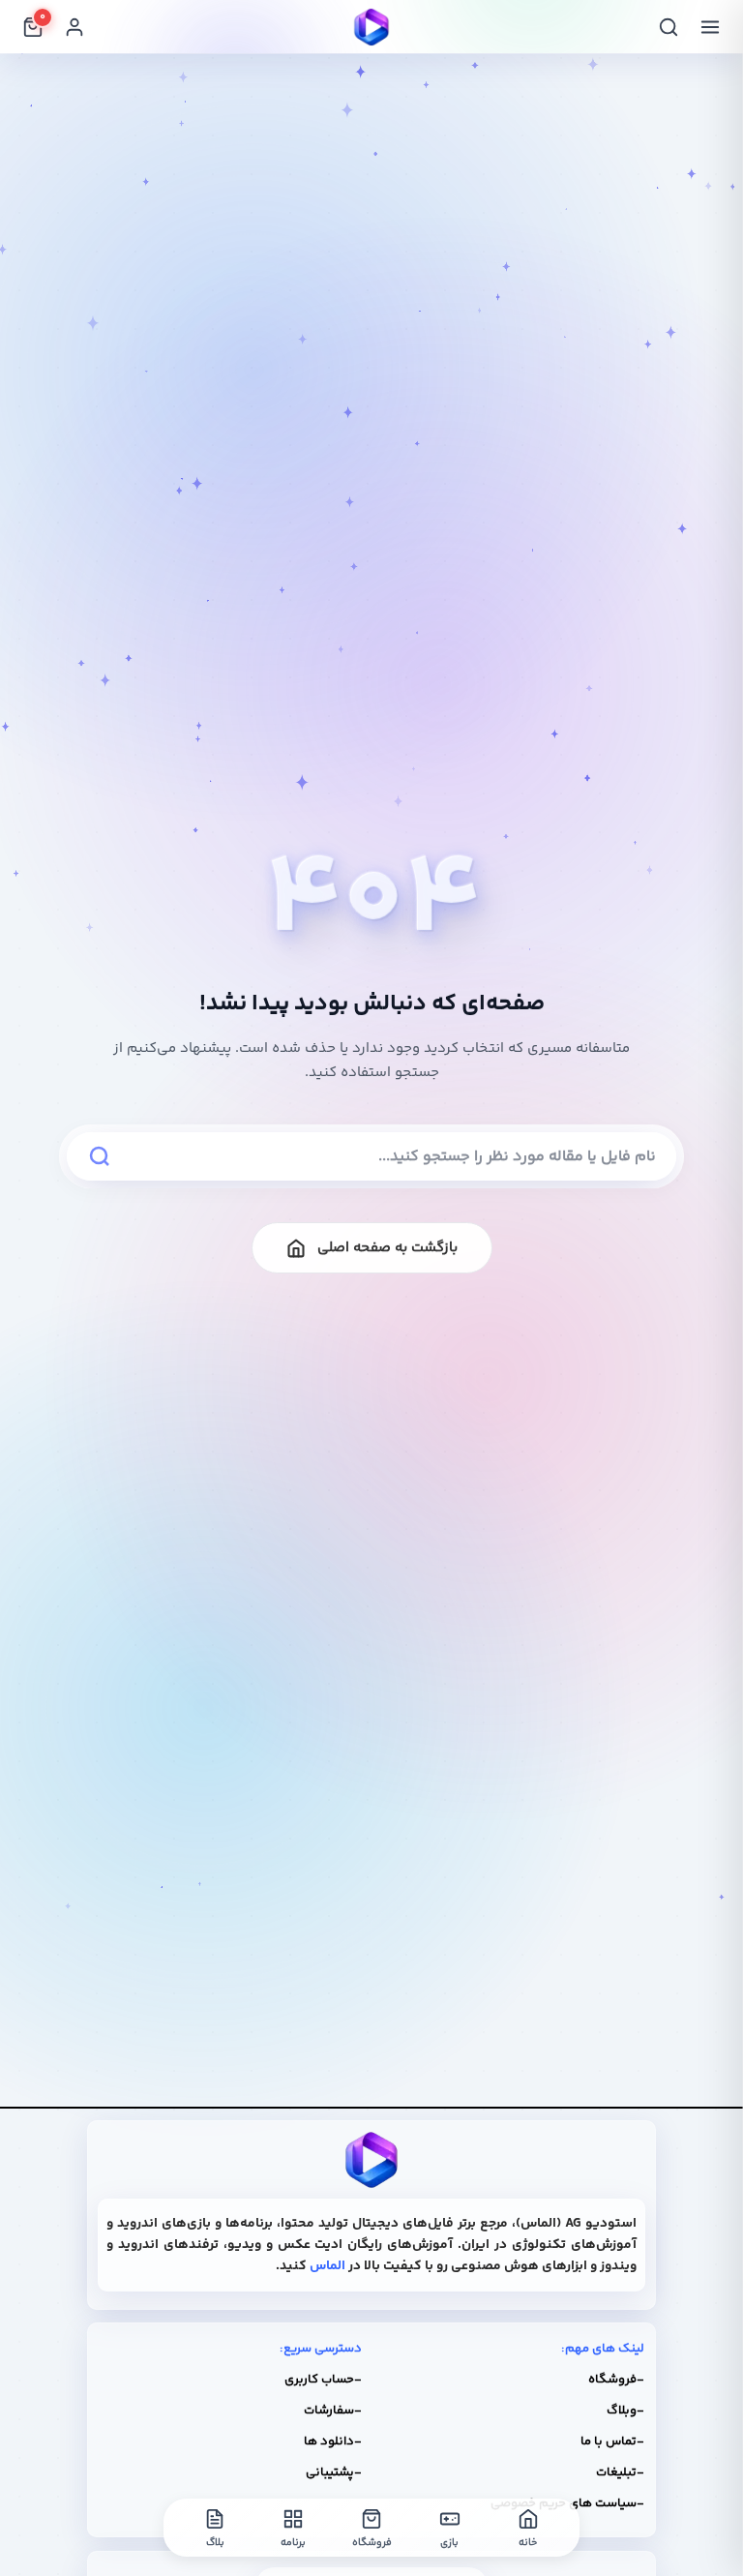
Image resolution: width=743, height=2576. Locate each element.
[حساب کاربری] (74, 27)
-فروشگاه (616, 2380)
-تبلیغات (620, 2472)
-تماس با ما (612, 2441)
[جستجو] (669, 27)
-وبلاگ (625, 2411)
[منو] (710, 27)
